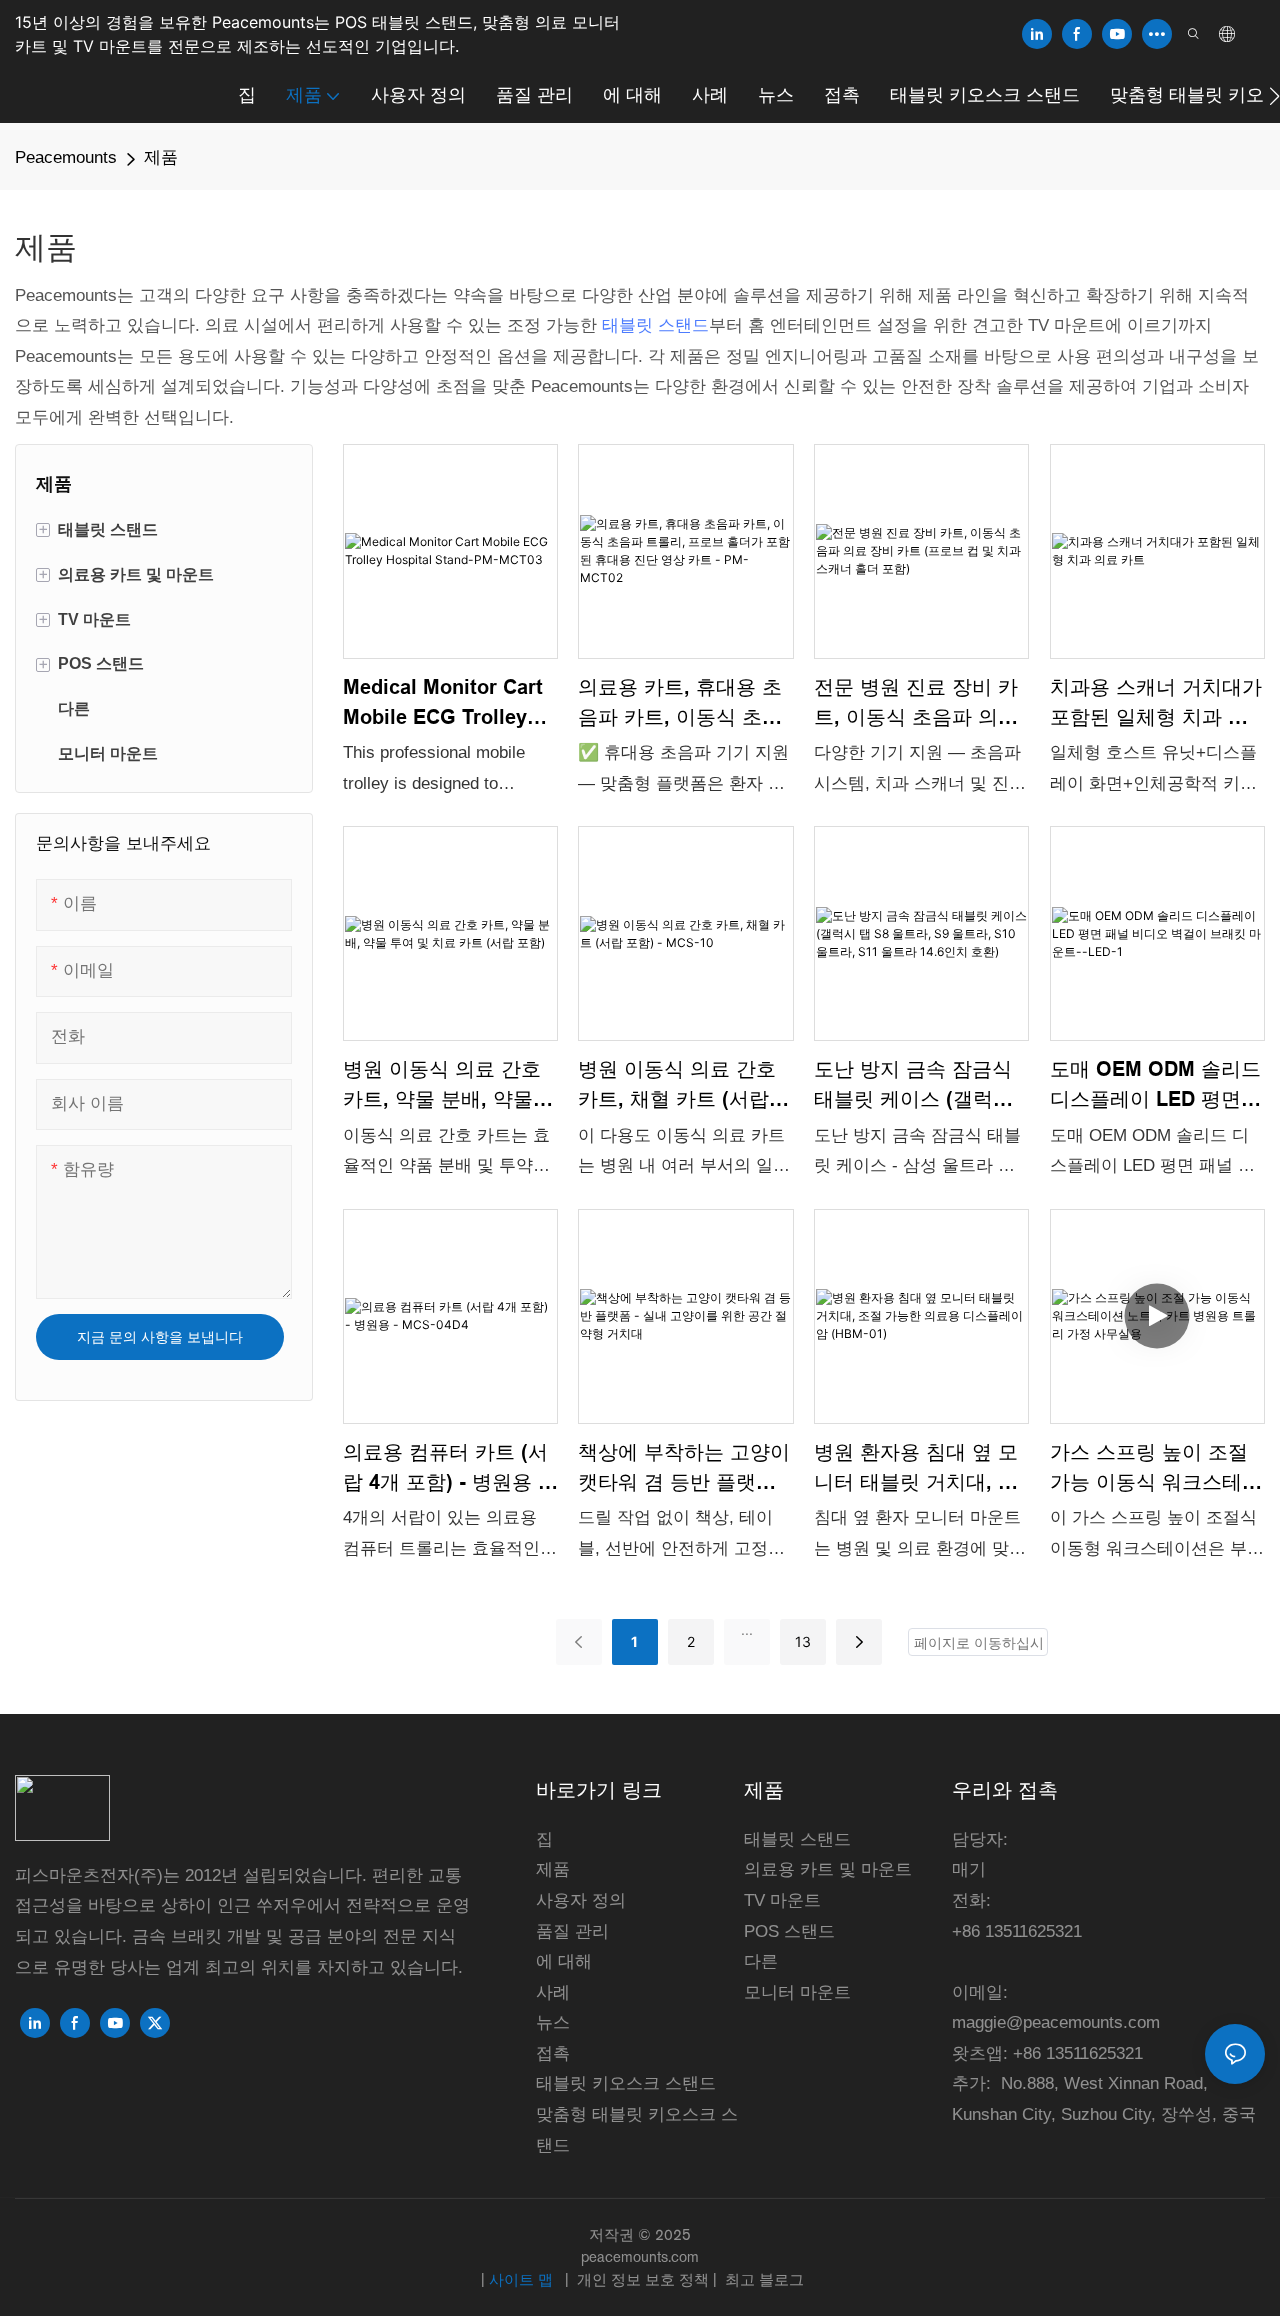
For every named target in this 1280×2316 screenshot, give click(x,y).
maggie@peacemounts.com (1056, 2022)
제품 (161, 157)
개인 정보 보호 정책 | (647, 2279)
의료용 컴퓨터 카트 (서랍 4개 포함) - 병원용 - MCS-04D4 (445, 1469)
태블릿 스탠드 (655, 325)
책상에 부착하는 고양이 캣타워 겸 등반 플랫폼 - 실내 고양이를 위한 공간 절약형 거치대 (684, 1469)
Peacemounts (66, 157)
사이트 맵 (523, 2279)
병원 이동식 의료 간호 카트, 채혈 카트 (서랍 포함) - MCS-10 (677, 1086)
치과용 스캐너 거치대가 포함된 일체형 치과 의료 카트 (1156, 704)
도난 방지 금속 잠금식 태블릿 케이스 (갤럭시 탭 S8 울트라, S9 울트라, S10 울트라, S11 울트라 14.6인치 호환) (916, 1086)
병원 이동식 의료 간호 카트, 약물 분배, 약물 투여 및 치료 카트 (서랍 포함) (448, 1086)
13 (803, 1641)
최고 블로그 (762, 2279)
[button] (1274, 96)
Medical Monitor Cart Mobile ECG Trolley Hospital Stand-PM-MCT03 (443, 704)
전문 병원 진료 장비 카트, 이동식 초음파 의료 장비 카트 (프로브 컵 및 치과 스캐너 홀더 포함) (919, 704)
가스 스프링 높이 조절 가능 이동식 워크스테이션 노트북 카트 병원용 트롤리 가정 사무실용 (1156, 1469)
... (747, 1629)
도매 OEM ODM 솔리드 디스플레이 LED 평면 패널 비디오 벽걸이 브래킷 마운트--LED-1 (1155, 1086)
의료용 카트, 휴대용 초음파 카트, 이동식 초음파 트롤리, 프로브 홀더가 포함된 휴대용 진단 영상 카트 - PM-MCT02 (681, 704)
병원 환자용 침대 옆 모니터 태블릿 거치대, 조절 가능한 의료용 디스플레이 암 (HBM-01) (916, 1469)
